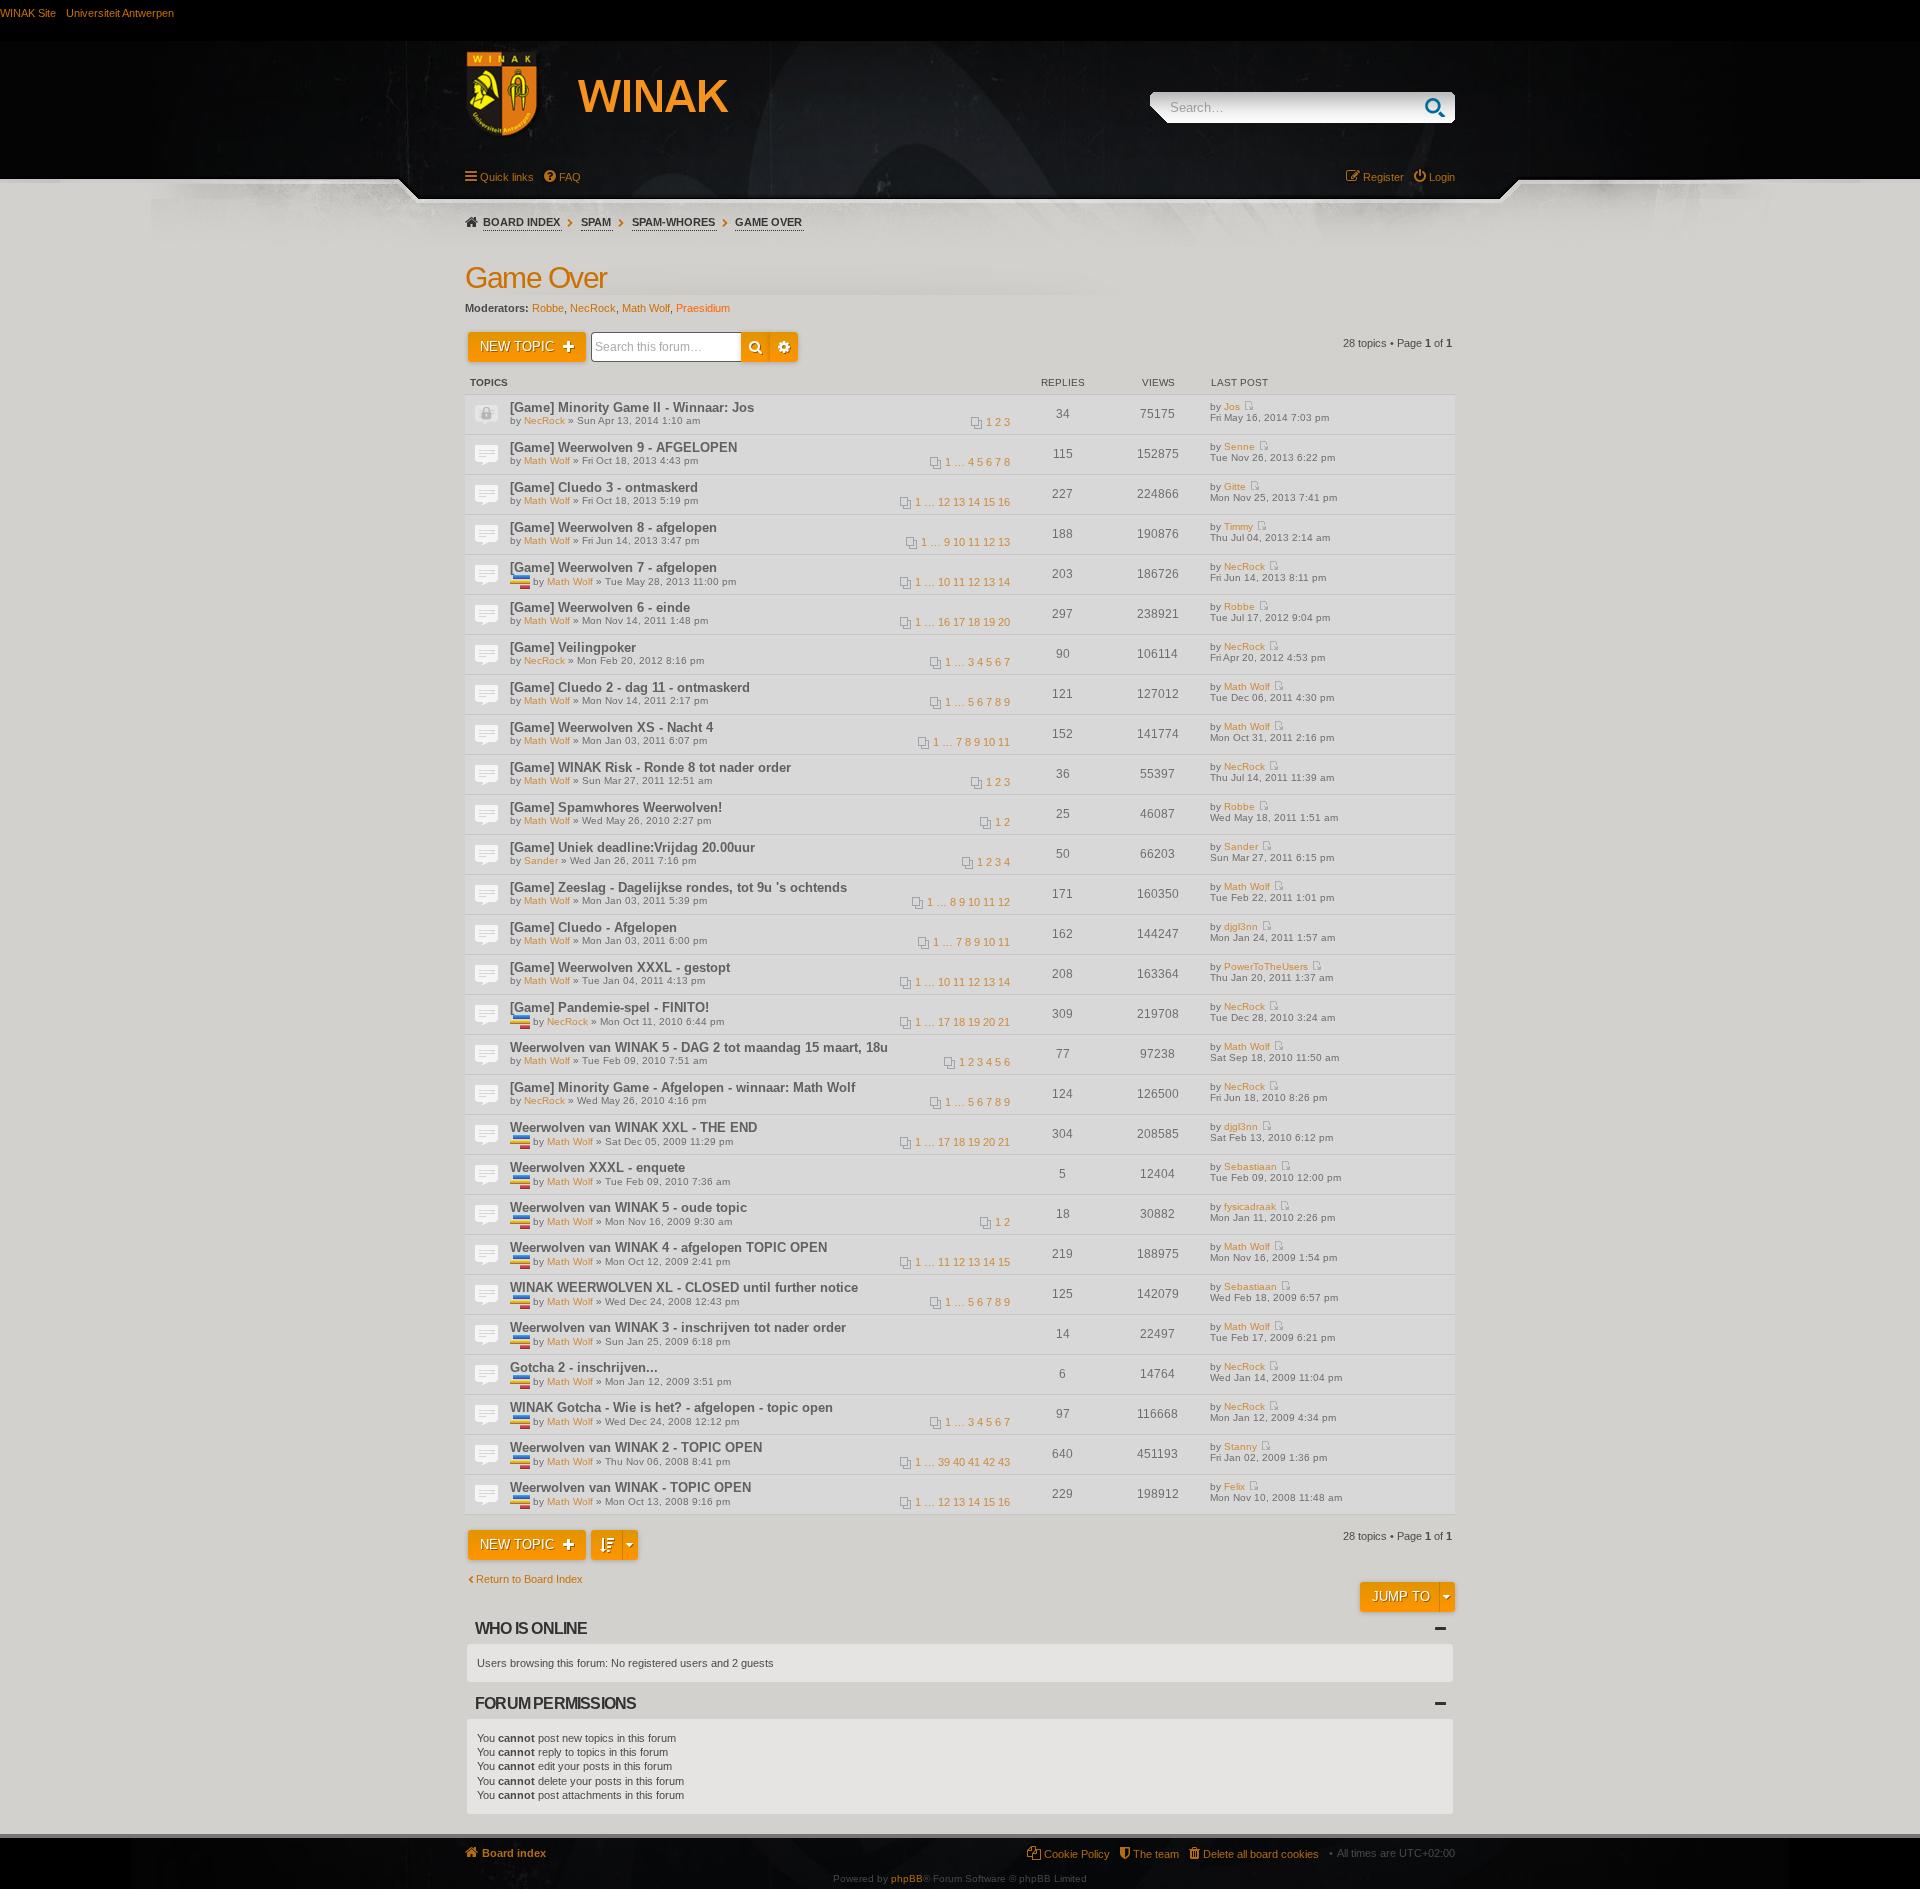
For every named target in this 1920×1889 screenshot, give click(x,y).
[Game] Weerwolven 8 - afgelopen (613, 527)
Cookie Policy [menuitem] (1077, 1854)
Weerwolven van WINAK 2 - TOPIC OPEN (636, 1447)
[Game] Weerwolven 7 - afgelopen (613, 567)
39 (944, 1462)
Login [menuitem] (1442, 177)
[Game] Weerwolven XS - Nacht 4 (611, 727)
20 (1004, 622)
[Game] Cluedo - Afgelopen (593, 927)
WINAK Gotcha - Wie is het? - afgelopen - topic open (671, 1407)
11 (974, 542)
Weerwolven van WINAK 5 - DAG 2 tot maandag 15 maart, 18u (699, 1047)
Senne (1239, 446)
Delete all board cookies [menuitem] (1261, 1854)
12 (944, 502)
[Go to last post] (1248, 406)
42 (989, 1462)
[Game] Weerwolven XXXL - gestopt (620, 967)
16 (1004, 502)
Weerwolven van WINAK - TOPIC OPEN (630, 1487)
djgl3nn (1241, 926)
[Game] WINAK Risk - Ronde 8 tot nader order (650, 767)
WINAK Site (28, 13)
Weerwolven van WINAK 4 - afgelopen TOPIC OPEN (668, 1247)
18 (974, 622)
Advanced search (784, 347)
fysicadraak (1250, 1206)
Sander (541, 860)
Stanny (1240, 1446)
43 (1004, 1462)
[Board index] (619, 97)
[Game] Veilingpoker (573, 647)
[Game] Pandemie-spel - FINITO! (609, 1007)
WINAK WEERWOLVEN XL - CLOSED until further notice (684, 1287)
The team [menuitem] (1156, 1854)
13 (959, 502)
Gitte (1235, 486)
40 (959, 1462)
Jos (1232, 406)
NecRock (593, 308)
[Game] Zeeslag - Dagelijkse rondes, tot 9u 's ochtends (678, 887)
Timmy (1238, 526)
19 (989, 622)
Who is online (531, 1628)
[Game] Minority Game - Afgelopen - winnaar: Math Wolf (682, 1087)
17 (959, 622)
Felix (1234, 1486)
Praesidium (703, 308)
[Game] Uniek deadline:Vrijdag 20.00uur (632, 847)
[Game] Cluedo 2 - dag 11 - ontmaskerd (630, 687)
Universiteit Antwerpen (120, 13)
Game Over (768, 222)
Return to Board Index (529, 1579)
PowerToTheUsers (1266, 966)
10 (959, 542)
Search (1439, 107)
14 (974, 502)
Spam (596, 222)
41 (974, 1462)
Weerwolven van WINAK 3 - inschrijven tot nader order (678, 1327)
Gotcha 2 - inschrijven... (584, 1367)
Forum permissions (555, 1703)
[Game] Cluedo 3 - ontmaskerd (604, 487)
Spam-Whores (673, 222)
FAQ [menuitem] (570, 177)
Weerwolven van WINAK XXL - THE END (633, 1127)
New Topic (519, 346)
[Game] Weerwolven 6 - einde (600, 607)
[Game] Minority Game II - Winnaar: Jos (632, 407)
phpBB (907, 1878)
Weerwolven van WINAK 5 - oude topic (628, 1207)
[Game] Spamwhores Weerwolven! (616, 807)
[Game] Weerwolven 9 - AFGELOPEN (623, 447)
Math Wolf (646, 308)
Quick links (507, 177)
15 (989, 502)
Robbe (548, 308)
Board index (521, 222)
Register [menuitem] (1383, 177)
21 (1004, 1022)
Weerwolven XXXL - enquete (597, 1167)
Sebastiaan (1250, 1166)
